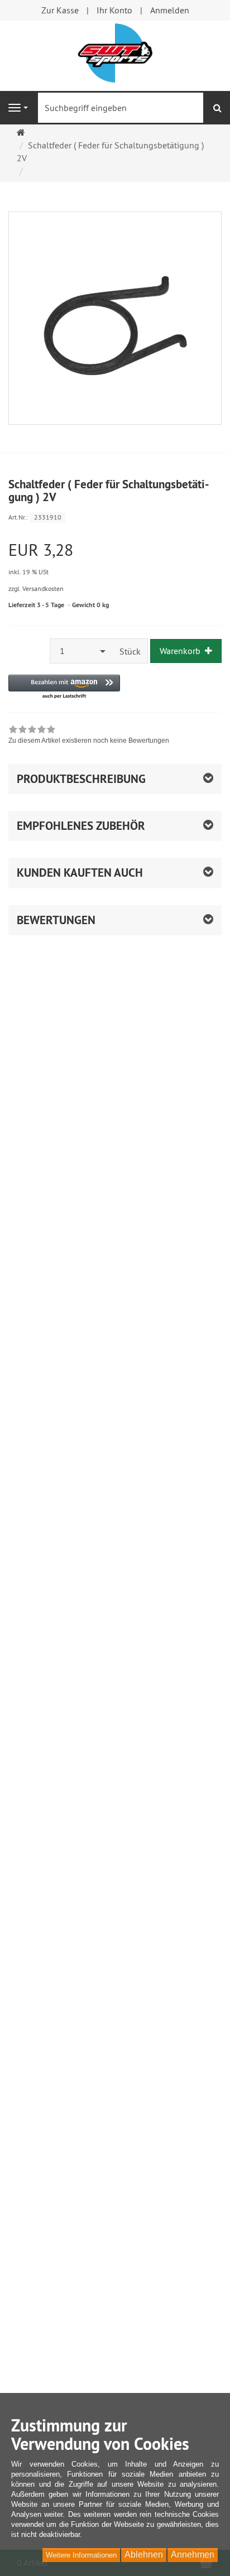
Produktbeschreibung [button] (81, 779)
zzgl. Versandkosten (36, 588)
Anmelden (170, 10)
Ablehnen (144, 2555)
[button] (64, 687)
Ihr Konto (114, 10)
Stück (130, 651)
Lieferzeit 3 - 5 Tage (36, 605)
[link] (89, 736)
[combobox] (82, 651)
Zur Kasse (60, 10)
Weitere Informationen (81, 2555)
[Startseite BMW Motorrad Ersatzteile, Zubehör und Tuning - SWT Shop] (115, 52)
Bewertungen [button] (56, 920)
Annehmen (193, 2555)
